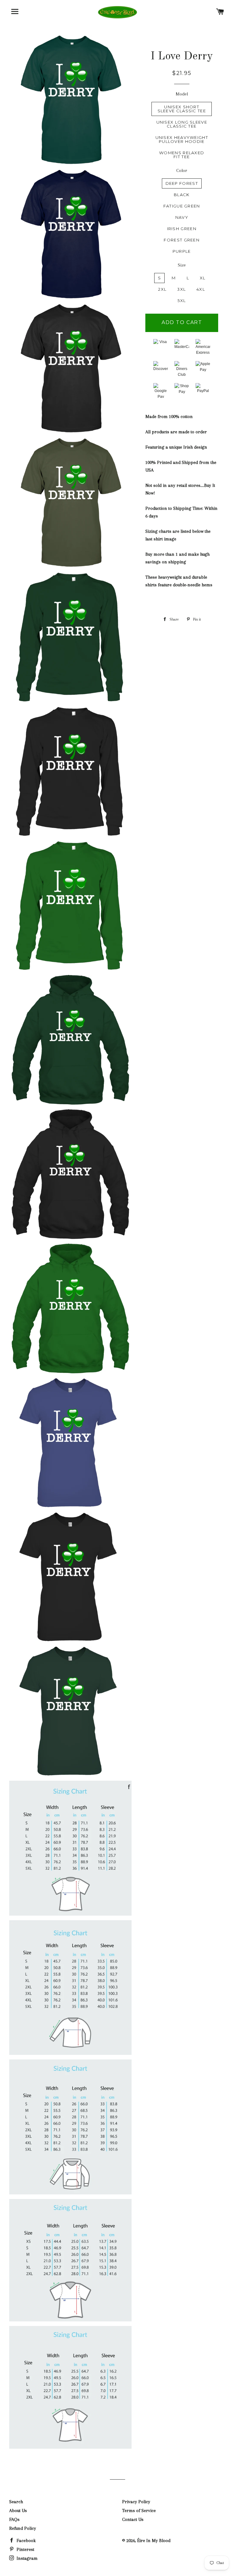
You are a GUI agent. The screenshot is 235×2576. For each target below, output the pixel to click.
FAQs (14, 2519)
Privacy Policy (136, 2502)
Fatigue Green (182, 206)
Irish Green (182, 229)
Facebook (26, 2541)
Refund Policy (23, 2528)
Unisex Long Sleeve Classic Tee (182, 124)
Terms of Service (139, 2511)
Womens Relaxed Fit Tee (182, 155)
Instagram (26, 2558)
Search (16, 2502)
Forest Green (182, 240)
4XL (201, 289)
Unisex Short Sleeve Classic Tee (182, 109)
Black (182, 195)
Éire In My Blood (154, 2541)
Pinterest (25, 2549)
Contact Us (133, 2519)
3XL (181, 289)
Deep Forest (182, 183)
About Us (18, 2511)
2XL (162, 289)
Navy (182, 217)
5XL (182, 301)
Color (182, 170)
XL (203, 278)
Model (182, 94)
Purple (182, 251)
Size (182, 265)
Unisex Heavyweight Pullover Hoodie (182, 139)
